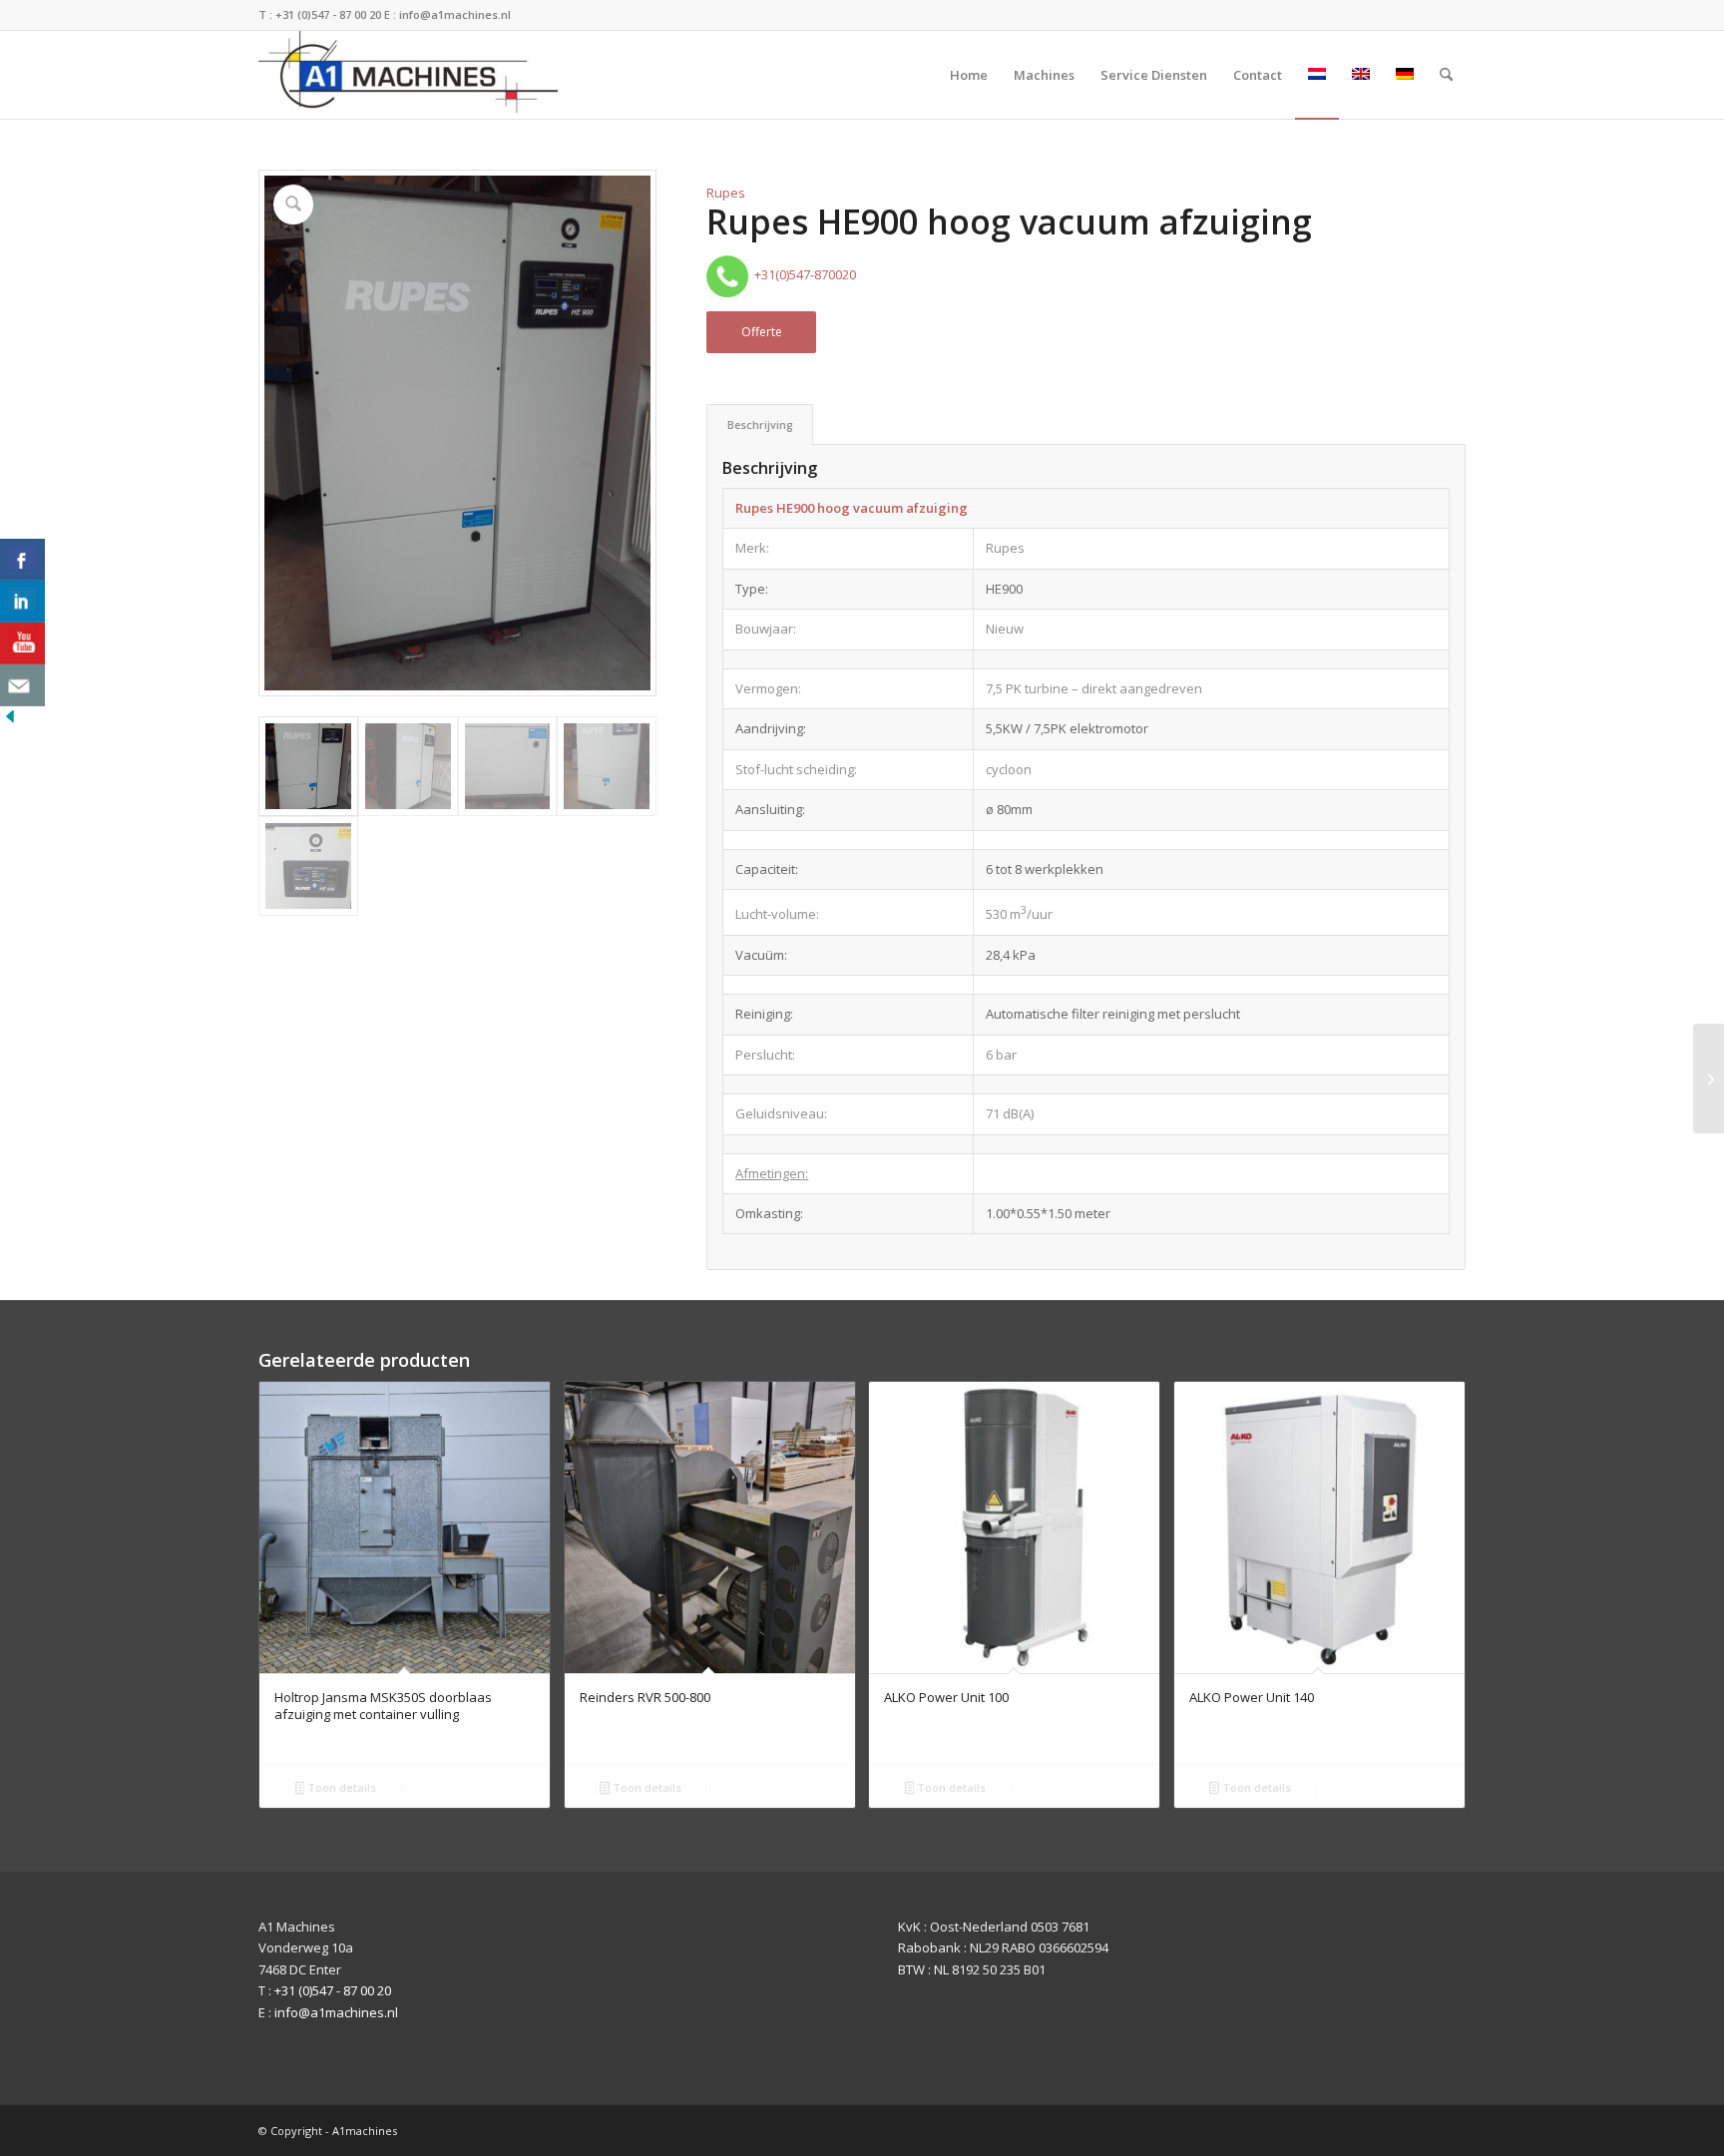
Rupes (726, 193)
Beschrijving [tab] (760, 425)
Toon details (340, 1787)
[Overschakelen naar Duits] (1405, 75)
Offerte (762, 332)
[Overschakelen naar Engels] (1361, 75)
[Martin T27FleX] (1709, 1078)
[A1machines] (408, 75)
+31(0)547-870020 (802, 274)
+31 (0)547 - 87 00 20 (328, 14)
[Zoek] (1446, 75)
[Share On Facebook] (22, 560)
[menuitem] (969, 75)
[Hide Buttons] (10, 721)
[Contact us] (22, 685)
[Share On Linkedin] (22, 602)
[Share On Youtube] (22, 644)
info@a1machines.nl (455, 14)
